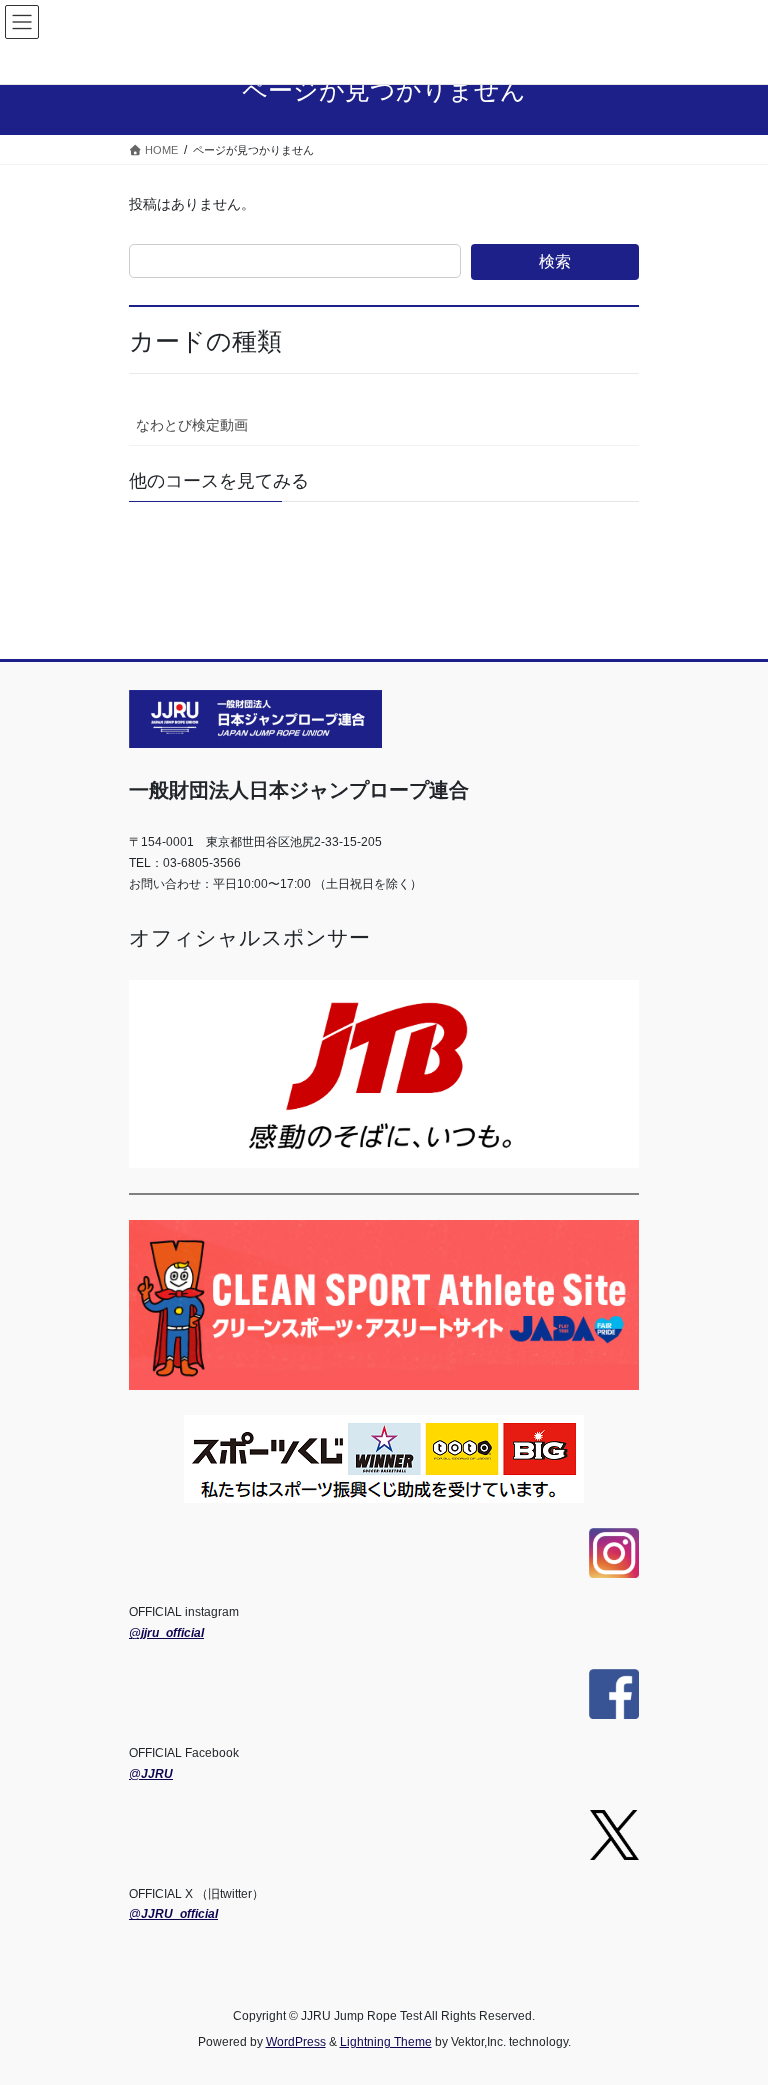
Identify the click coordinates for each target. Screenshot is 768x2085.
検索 (555, 261)
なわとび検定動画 (192, 425)
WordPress (296, 2042)
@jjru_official (166, 1633)
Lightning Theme (386, 2042)
